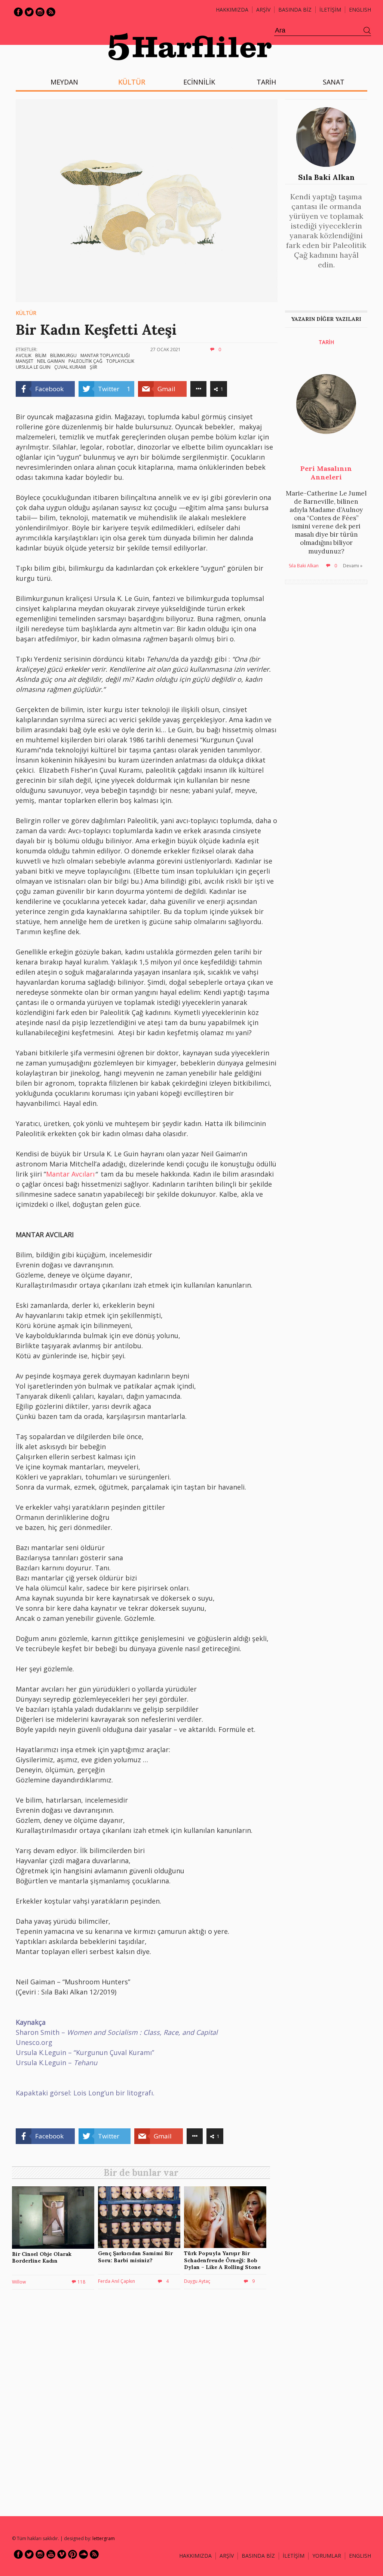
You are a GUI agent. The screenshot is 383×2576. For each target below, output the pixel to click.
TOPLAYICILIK (120, 361)
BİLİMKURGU (63, 355)
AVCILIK (24, 355)
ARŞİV (263, 10)
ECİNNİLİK (199, 82)
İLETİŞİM (330, 10)
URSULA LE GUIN (33, 367)
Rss (51, 12)
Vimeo (62, 2554)
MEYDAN (64, 82)
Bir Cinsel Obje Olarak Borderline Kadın (42, 2257)
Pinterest (73, 2554)
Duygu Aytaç (197, 2281)
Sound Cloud (83, 2554)
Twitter (29, 12)
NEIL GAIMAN (51, 361)
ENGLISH (360, 10)
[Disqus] (143, 2402)
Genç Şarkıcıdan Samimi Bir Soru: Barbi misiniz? (135, 2257)
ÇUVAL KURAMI (70, 367)
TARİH (266, 82)
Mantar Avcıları (70, 1174)
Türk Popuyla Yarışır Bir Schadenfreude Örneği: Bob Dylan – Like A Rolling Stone (222, 2260)
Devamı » (353, 566)
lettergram (104, 2538)
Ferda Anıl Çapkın (117, 2281)
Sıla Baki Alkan (326, 177)
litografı (140, 2093)
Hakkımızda (232, 10)
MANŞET (24, 361)
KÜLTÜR (132, 82)
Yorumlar (327, 2556)
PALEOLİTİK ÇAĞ (85, 361)
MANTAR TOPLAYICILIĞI (105, 355)
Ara (367, 31)
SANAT (334, 82)
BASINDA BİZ (295, 10)
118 (81, 2282)
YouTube (51, 2554)
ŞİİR (94, 367)
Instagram (40, 12)
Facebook (18, 12)
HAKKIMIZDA (195, 2556)
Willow (19, 2282)
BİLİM (41, 355)
